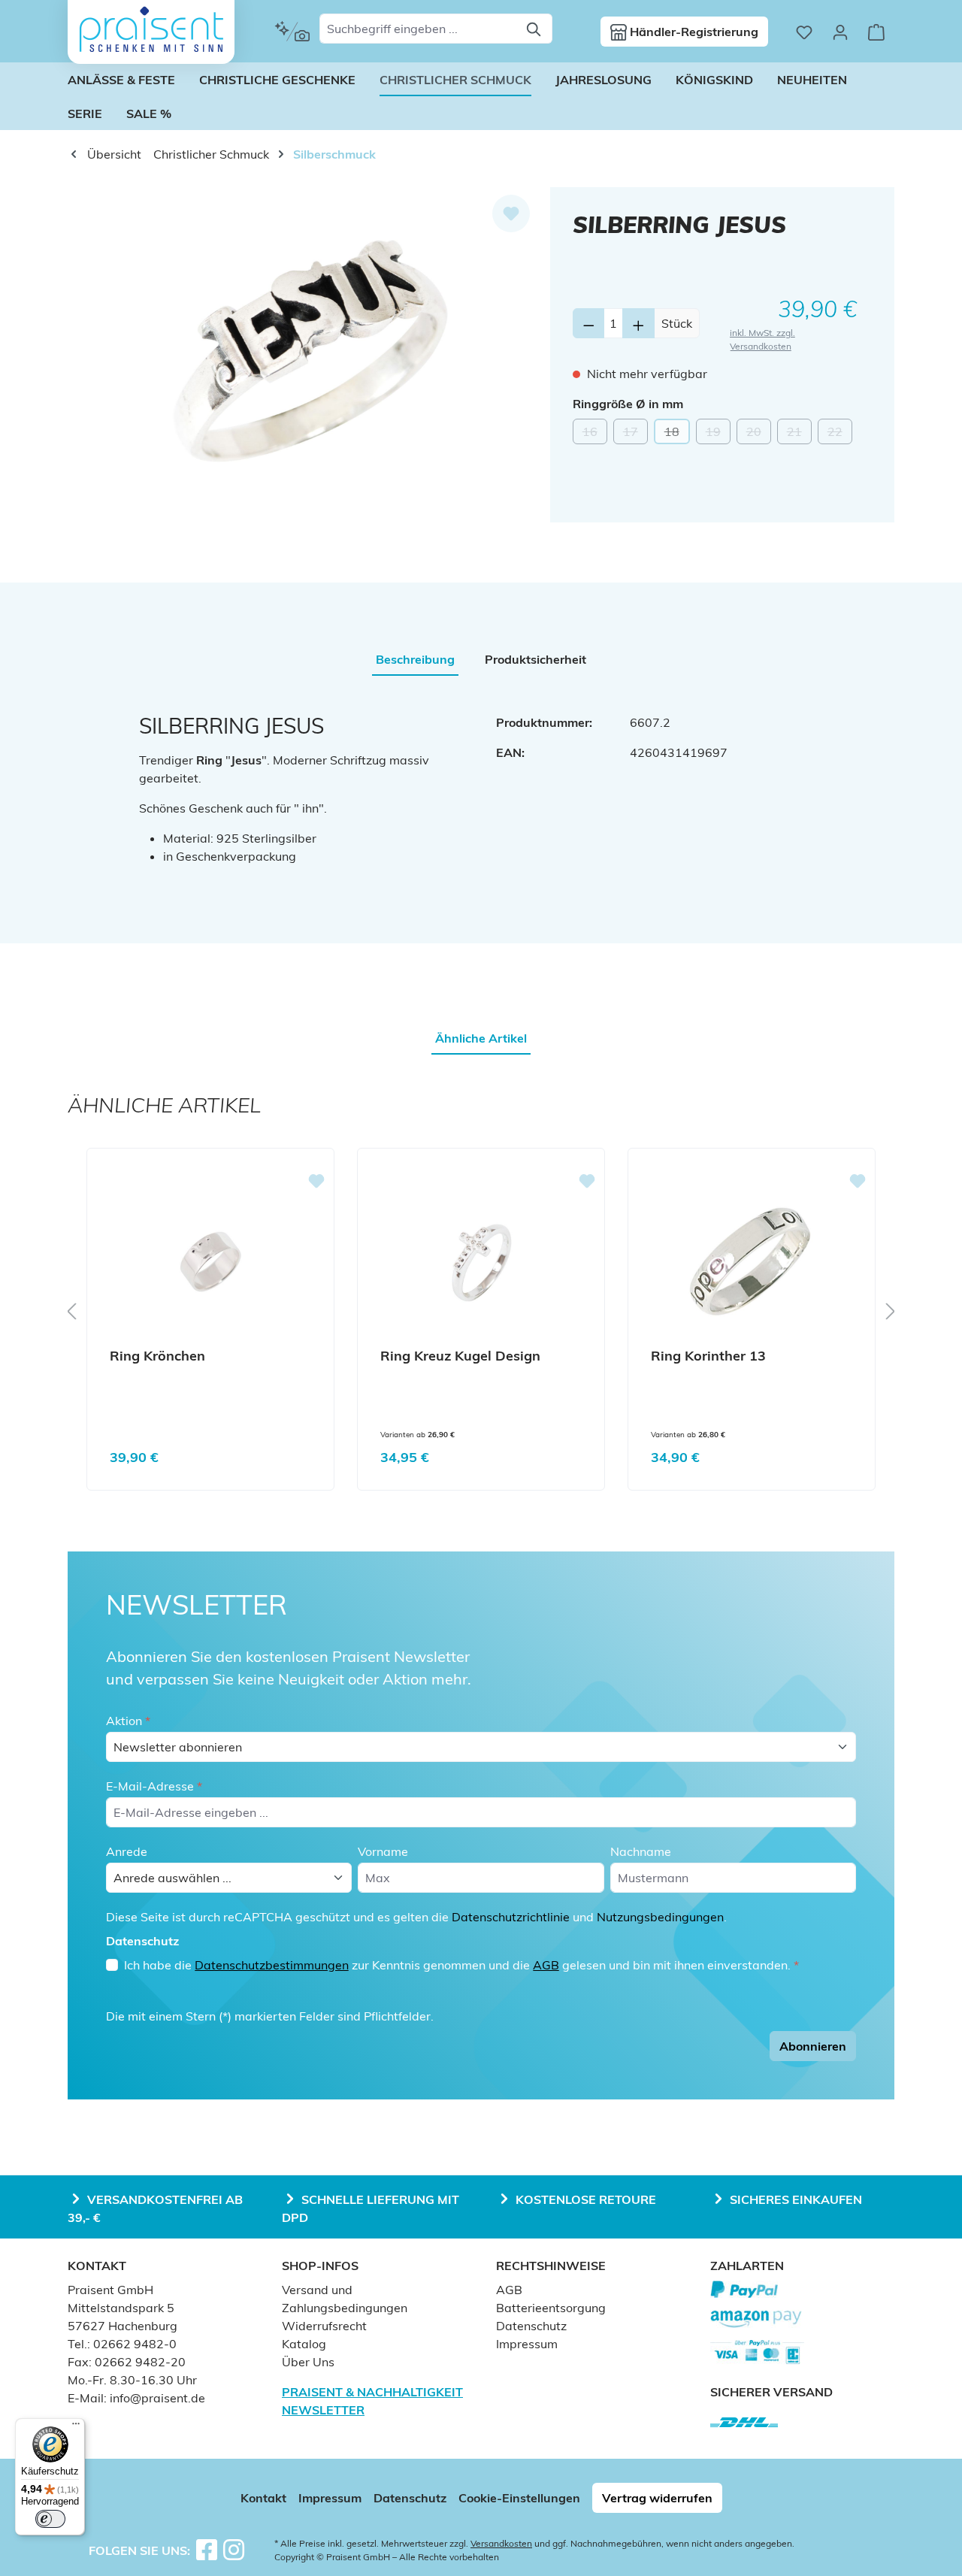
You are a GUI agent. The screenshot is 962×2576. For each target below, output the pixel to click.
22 (840, 434)
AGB (546, 1965)
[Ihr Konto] (840, 32)
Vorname (383, 1851)
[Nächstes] (891, 1311)
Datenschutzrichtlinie (511, 1917)
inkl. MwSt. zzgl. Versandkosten (762, 339)
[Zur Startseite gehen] (151, 29)
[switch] (50, 2519)
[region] (309, 349)
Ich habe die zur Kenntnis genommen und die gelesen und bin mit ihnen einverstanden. (461, 1965)
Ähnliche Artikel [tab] (481, 1038)
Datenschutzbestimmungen (272, 1965)
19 (718, 434)
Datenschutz (531, 2326)
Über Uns (308, 2362)
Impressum (527, 2344)
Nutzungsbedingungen (660, 1917)
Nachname (641, 1851)
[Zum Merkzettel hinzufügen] (511, 213)
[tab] (415, 659)
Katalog (304, 2344)
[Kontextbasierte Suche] (292, 32)
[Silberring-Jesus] (309, 349)
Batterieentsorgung (551, 2308)
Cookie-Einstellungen (519, 2498)
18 (677, 434)
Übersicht (113, 154)
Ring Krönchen (157, 1356)
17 (635, 434)
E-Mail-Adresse (154, 1786)
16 (595, 434)
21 (799, 434)
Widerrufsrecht (324, 2326)
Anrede (127, 1851)
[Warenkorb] (876, 32)
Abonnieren (813, 2046)
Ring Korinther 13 (708, 1356)
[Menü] (76, 2427)
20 (759, 434)
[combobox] (419, 29)
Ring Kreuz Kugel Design (460, 1356)
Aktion (128, 1721)
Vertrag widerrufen (657, 2498)
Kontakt (263, 2498)
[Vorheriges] (71, 1311)
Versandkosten (501, 2543)
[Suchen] (535, 29)
